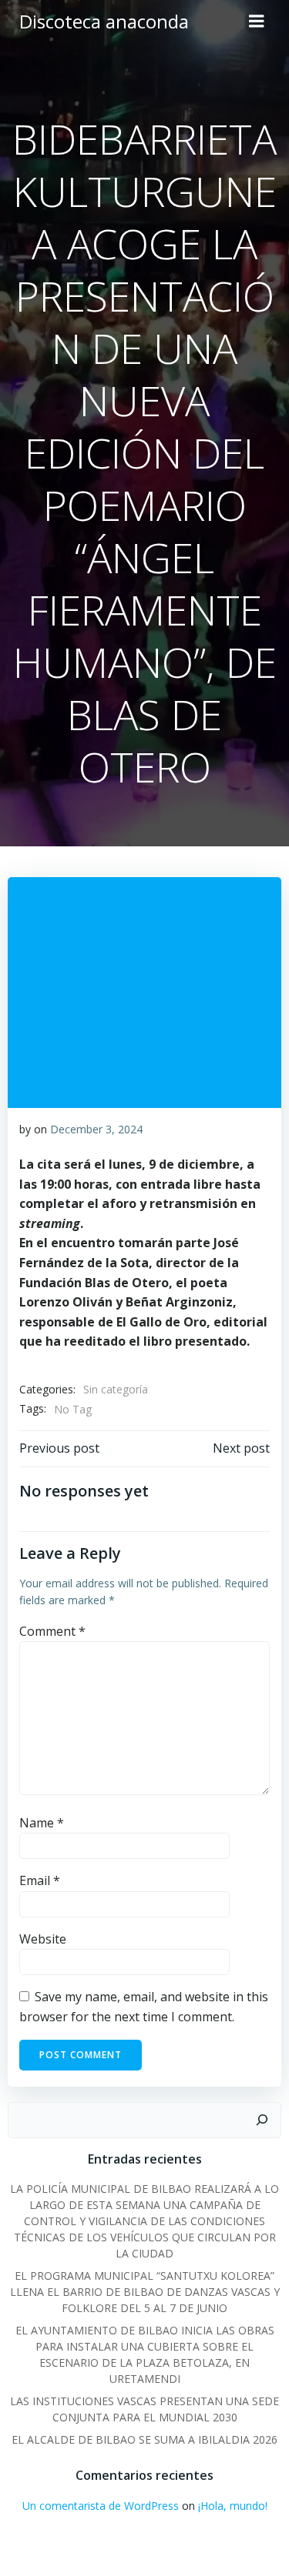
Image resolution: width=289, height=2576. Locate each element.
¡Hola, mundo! (233, 2506)
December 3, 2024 (96, 1129)
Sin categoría (116, 1389)
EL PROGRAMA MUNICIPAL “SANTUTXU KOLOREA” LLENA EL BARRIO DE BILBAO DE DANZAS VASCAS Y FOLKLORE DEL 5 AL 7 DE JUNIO (145, 2292)
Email (40, 1880)
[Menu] (257, 22)
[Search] (262, 2121)
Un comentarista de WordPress (101, 2506)
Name (42, 1823)
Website (43, 1939)
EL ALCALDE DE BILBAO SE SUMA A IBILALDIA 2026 (144, 2439)
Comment (52, 1631)
